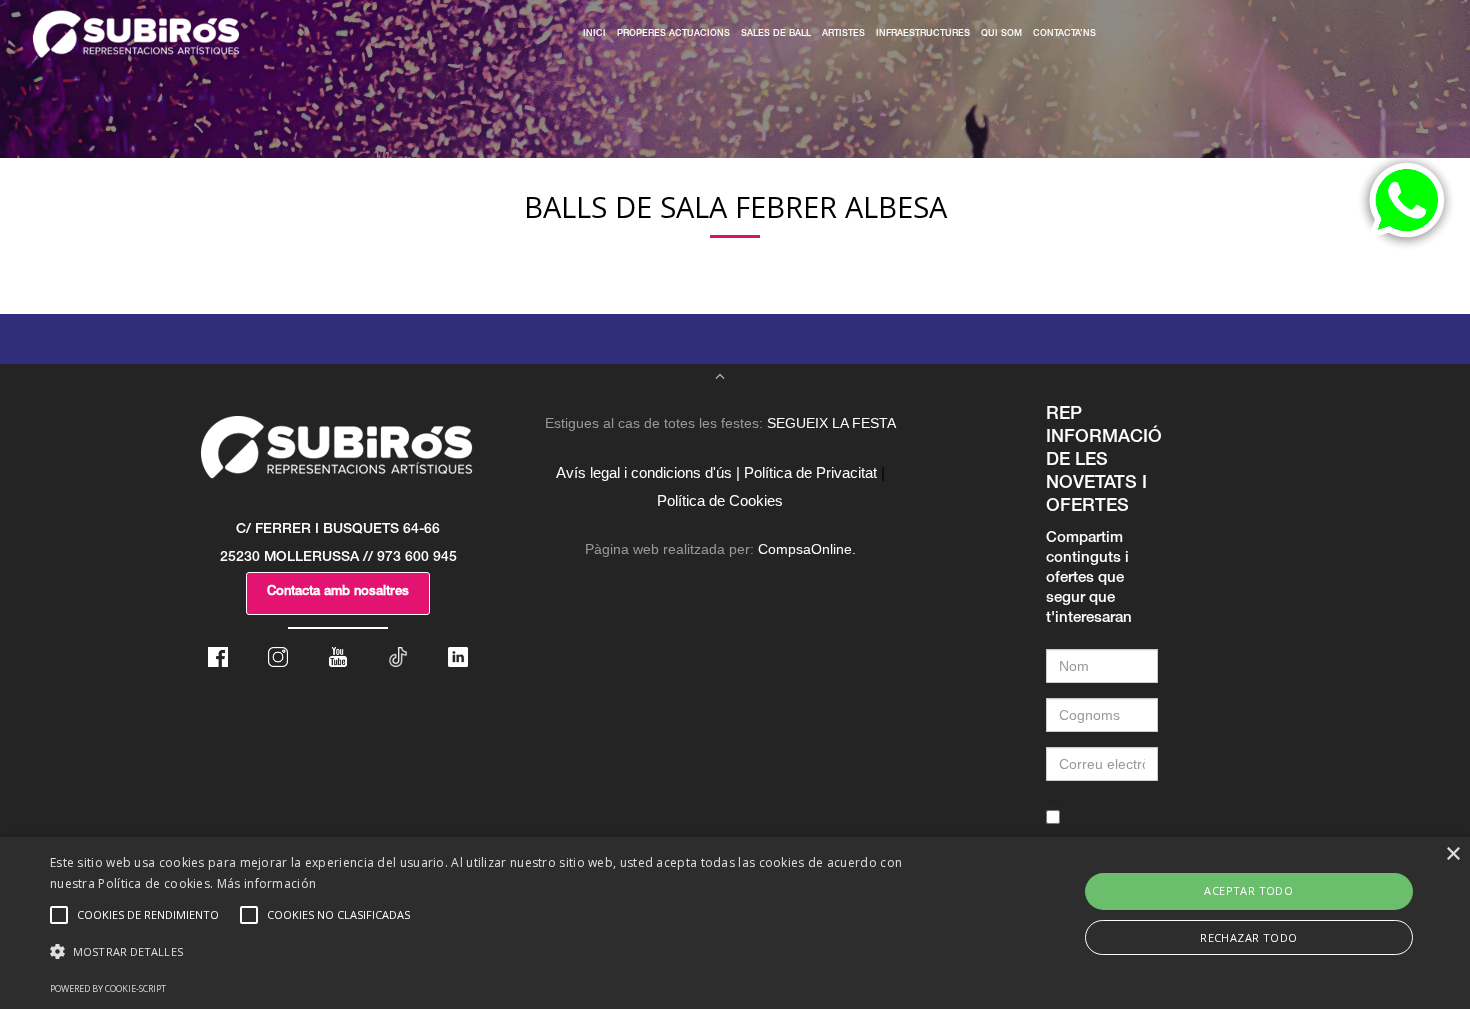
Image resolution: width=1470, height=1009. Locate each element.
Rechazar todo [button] (1248, 937)
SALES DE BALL (776, 34)
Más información (267, 883)
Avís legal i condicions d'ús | (648, 472)
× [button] (1452, 854)
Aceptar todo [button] (1248, 890)
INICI (594, 34)
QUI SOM (1001, 34)
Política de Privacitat (810, 472)
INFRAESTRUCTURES (923, 34)
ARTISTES (843, 34)
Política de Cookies (720, 500)
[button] (495, 952)
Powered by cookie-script (108, 988)
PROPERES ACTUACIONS (673, 34)
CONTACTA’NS (1064, 34)
